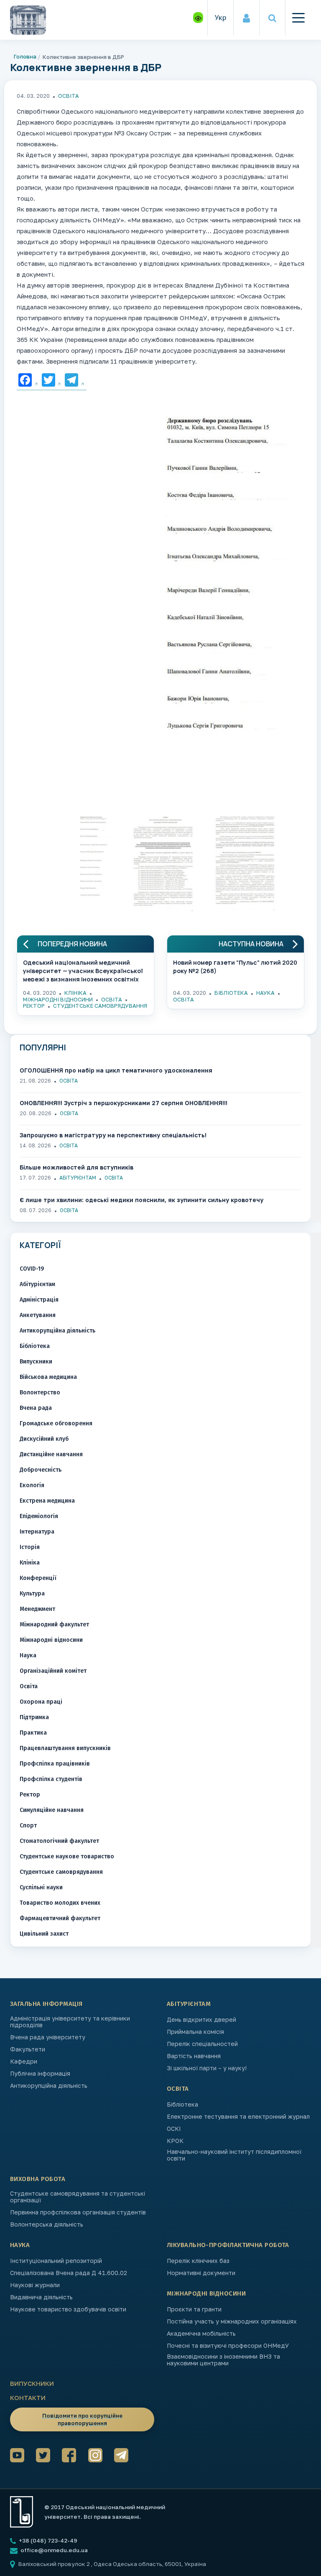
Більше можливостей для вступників (76, 1167)
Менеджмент (37, 1609)
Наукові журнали (35, 2285)
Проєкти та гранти (194, 2309)
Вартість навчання (194, 2056)
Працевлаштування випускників (65, 1748)
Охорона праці (41, 1702)
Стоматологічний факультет (59, 1841)
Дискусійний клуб (44, 1439)
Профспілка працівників (55, 1764)
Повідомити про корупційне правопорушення (82, 2419)
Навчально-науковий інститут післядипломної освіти (234, 2155)
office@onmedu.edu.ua (54, 2550)
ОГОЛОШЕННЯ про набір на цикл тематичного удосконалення (116, 1070)
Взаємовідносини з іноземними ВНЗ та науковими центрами (223, 2360)
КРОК (175, 2141)
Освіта (69, 96)
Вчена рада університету (48, 2037)
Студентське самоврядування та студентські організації (78, 2197)
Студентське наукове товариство (67, 1856)
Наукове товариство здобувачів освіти (68, 2309)
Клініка (75, 993)
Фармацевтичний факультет (60, 1918)
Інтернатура (37, 1532)
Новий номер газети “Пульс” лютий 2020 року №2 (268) (235, 967)
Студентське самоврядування (100, 1006)
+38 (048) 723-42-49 (47, 2540)
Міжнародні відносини (58, 999)
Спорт (28, 1826)
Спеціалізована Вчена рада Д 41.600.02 (69, 2273)
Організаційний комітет (53, 1671)
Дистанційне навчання (51, 1454)
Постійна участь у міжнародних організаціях (232, 2321)
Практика (33, 1733)
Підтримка (34, 1717)
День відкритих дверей (201, 2020)
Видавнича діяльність (41, 2297)
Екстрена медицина (47, 1501)
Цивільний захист (44, 1934)
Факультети (28, 2049)
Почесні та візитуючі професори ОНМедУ (228, 2346)
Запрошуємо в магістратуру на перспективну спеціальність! (113, 1135)
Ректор (34, 1006)
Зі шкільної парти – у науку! (207, 2068)
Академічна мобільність (201, 2334)
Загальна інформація (46, 2004)
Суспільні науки (41, 1887)
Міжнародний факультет (54, 1624)
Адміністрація (39, 1300)
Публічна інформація (40, 2074)
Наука (265, 993)
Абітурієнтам (78, 1178)
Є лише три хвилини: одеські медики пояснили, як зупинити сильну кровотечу (141, 1200)
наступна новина (251, 944)
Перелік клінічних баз (198, 2261)
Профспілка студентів (51, 1779)
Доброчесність (41, 1470)
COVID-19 (32, 1269)
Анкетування (38, 1315)
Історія (30, 1547)
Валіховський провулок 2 (55, 2564)
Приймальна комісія (195, 2032)
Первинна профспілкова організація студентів (78, 2212)
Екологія (32, 1485)
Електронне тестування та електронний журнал (238, 2117)
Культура (32, 1594)
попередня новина (72, 944)
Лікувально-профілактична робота (228, 2245)
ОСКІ (174, 2129)
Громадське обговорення (56, 1423)
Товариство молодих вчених (60, 1903)
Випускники (36, 1362)
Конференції (38, 1578)
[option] (160, 578)
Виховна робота (38, 2179)
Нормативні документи (201, 2273)
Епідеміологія (39, 1516)
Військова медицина (48, 1377)
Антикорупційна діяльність (57, 1331)
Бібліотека (231, 993)
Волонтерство (40, 1392)
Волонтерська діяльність (47, 2224)
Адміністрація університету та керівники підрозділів (70, 2022)
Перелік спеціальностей (202, 2044)
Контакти (28, 2398)
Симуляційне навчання (52, 1810)
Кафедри (24, 2061)
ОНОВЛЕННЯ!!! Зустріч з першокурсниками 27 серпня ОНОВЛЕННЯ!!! (124, 1103)
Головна (25, 56)
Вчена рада (36, 1408)
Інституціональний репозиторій (56, 2261)
